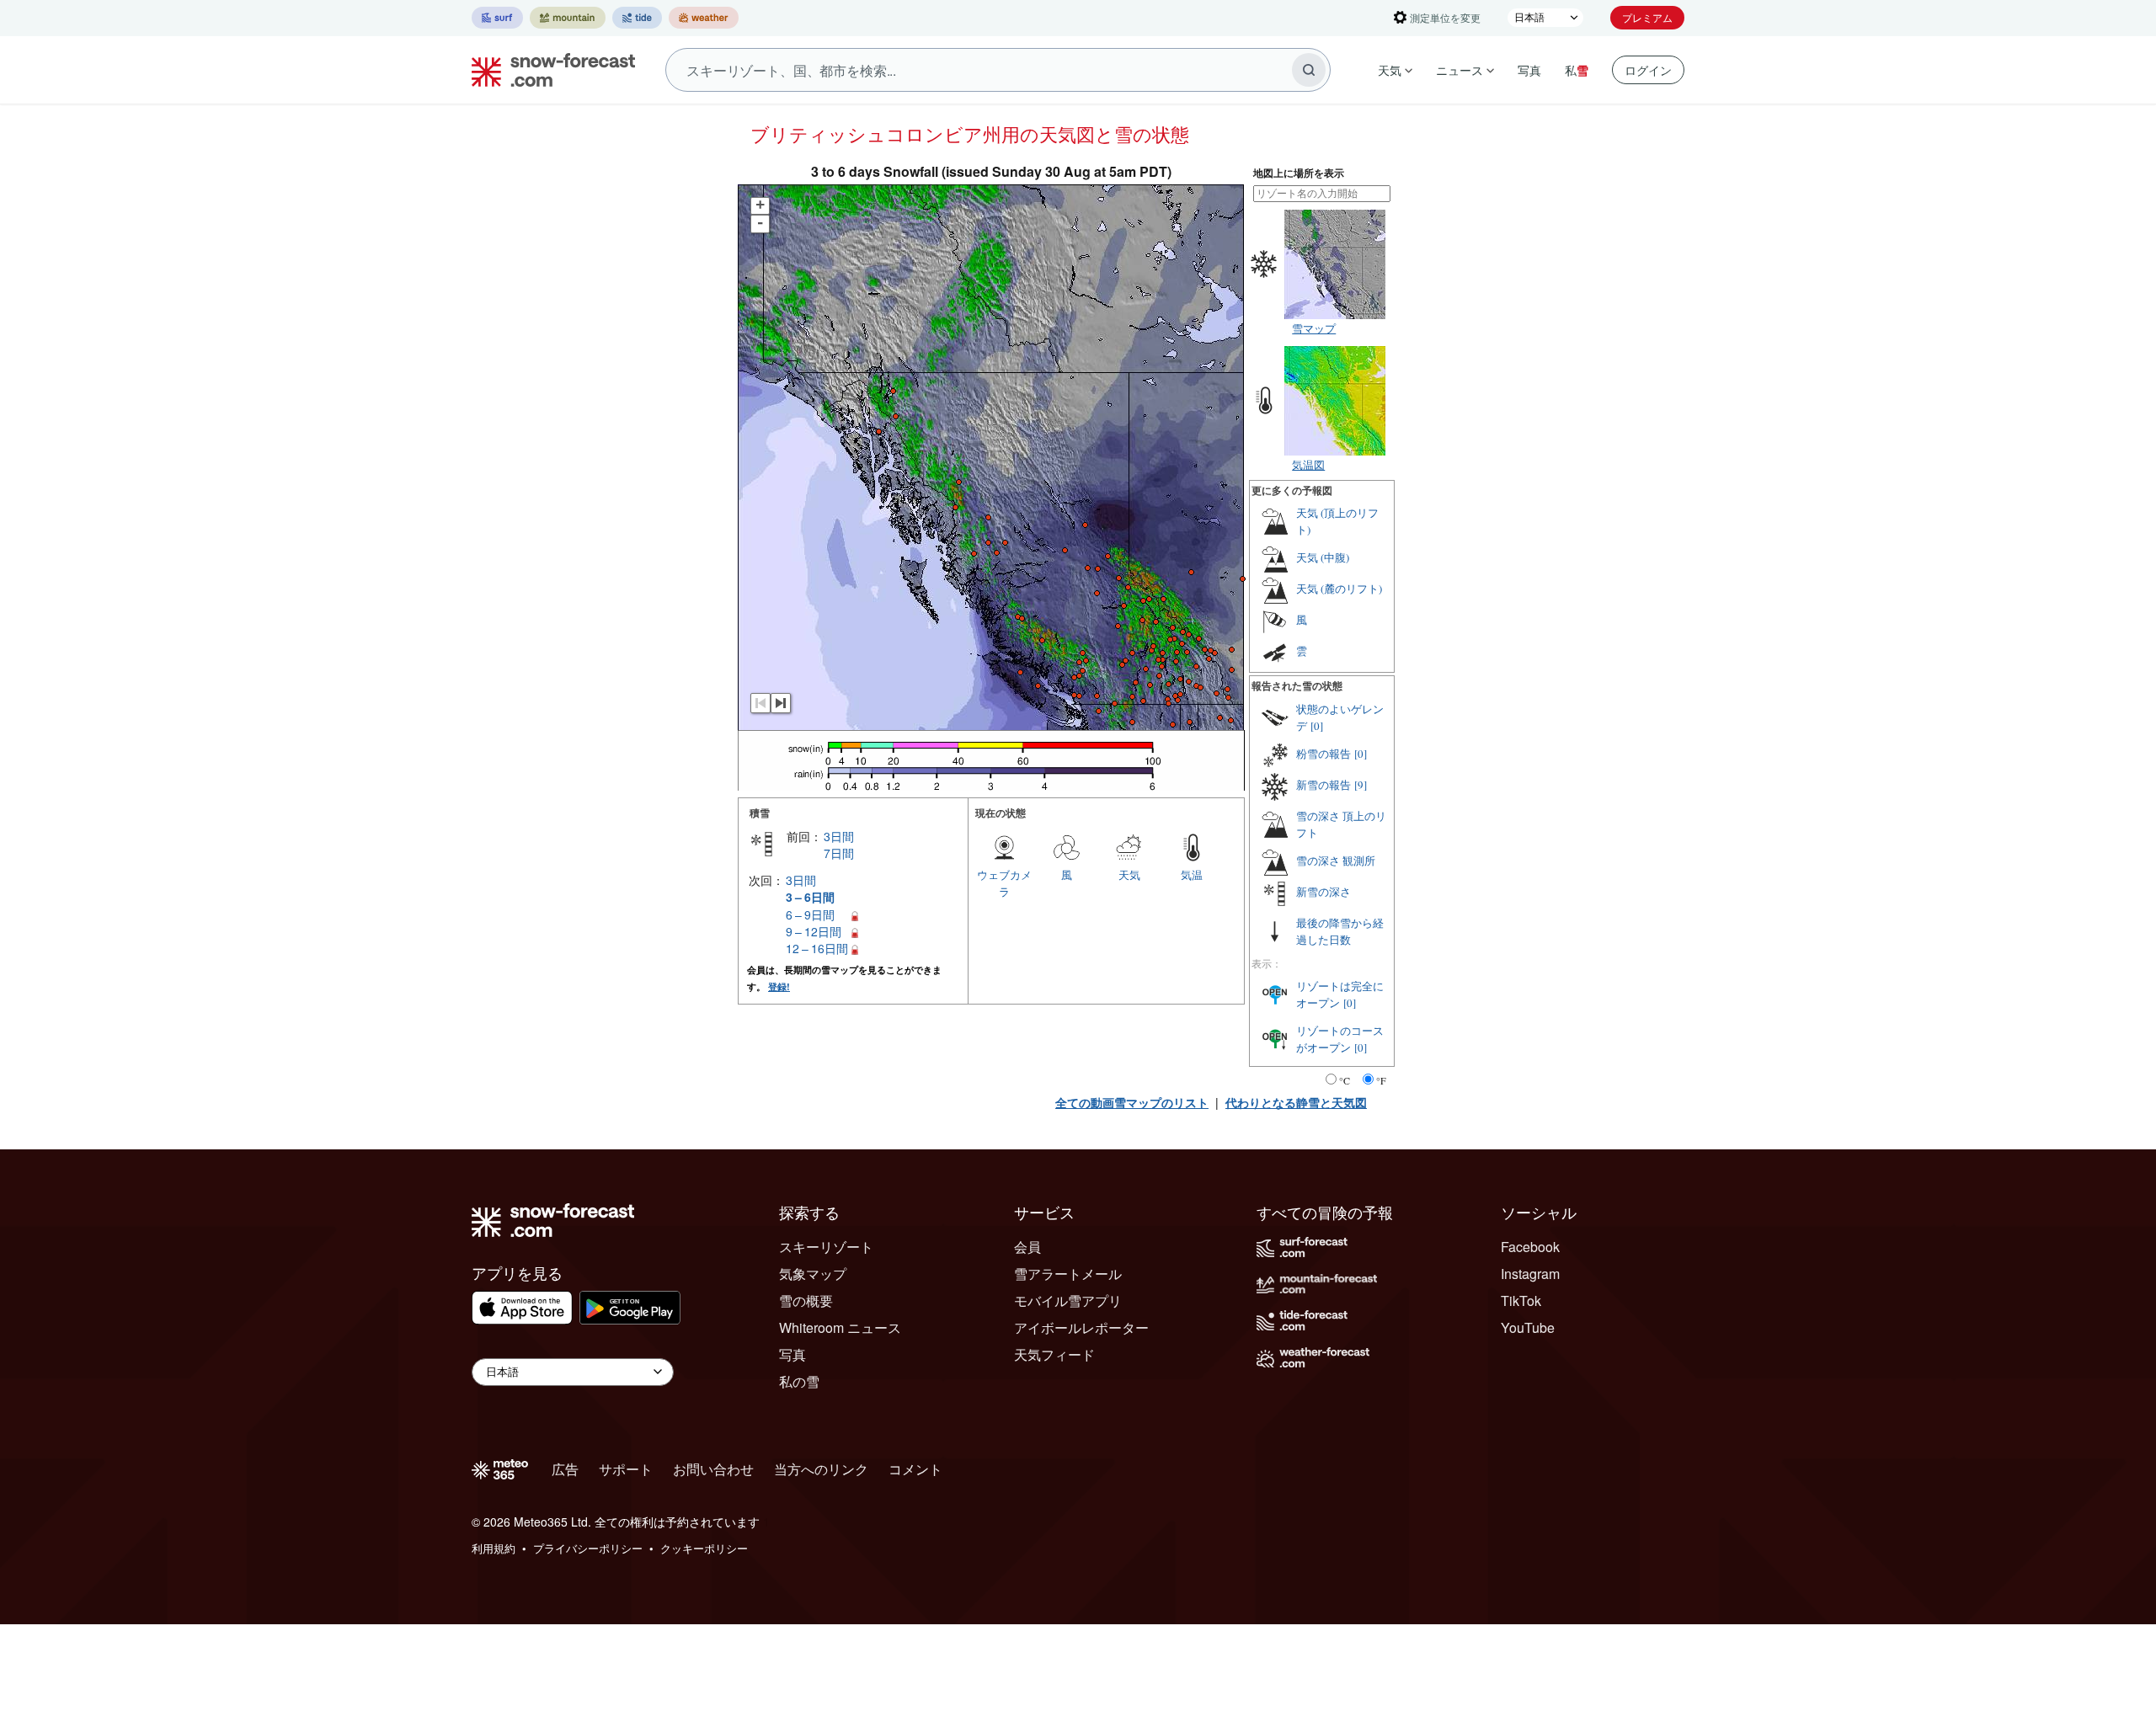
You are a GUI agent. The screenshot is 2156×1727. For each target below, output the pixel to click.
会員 (1027, 1247)
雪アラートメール (1068, 1274)
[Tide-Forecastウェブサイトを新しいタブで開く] (637, 18)
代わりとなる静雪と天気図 (1296, 1102)
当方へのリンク (821, 1469)
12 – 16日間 (817, 948)
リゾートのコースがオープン (1340, 1039)
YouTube (1528, 1327)
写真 (1529, 70)
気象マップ (813, 1274)
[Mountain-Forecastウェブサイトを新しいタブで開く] (568, 18)
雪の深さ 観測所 (1336, 861)
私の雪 (799, 1381)
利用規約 (494, 1548)
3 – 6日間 (810, 897)
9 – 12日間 (814, 931)
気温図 (1308, 464)
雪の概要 (806, 1301)
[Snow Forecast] (548, 70)
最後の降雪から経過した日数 (1340, 931)
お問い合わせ (713, 1469)
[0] (1317, 726)
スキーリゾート (826, 1247)
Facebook (1530, 1247)
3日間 (839, 836)
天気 (1390, 70)
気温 (1192, 874)
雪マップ (1314, 328)
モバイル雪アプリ (1068, 1301)
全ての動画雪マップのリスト (1132, 1102)
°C (1345, 1080)
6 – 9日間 (810, 914)
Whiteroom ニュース (840, 1327)
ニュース (1460, 70)
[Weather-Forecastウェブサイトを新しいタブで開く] (704, 18)
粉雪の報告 (1323, 754)
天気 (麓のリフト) (1339, 589)
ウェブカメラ (1004, 883)
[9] (1361, 785)
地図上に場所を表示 (1299, 173)
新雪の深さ (1323, 892)
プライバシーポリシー (588, 1548)
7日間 (839, 853)
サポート (626, 1469)
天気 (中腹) (1323, 557)
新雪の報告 (1323, 785)
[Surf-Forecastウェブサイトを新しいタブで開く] (497, 18)
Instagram (1530, 1274)
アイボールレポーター (1081, 1327)
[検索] (1309, 70)
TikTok (1521, 1301)
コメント (915, 1469)
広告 (565, 1469)
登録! (779, 986)
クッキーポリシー (704, 1548)
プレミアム (1647, 17)
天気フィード (1054, 1354)
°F (1381, 1080)
